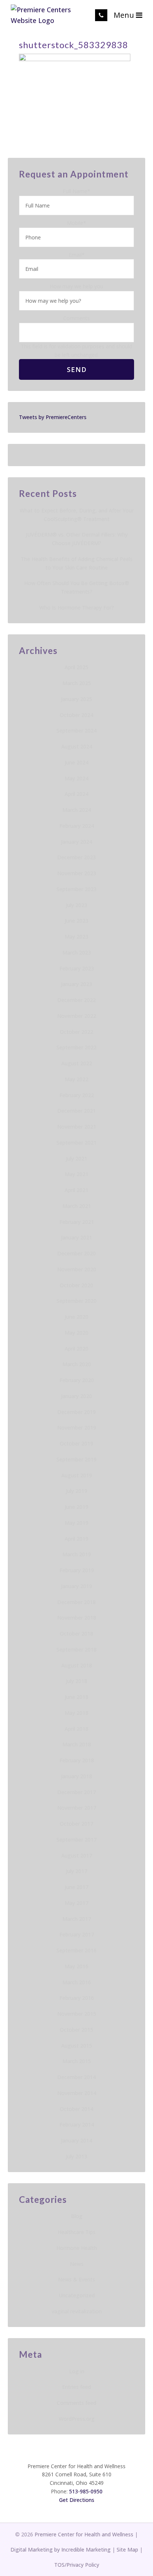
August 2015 (77, 2046)
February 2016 (77, 1998)
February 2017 (77, 1934)
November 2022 (77, 1016)
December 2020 (76, 1253)
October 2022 (76, 1032)
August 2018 (77, 1665)
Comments (76, 318)
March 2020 (77, 1364)
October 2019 (76, 1443)
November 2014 (77, 2093)
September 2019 (76, 1459)
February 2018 (77, 1760)
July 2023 (76, 905)
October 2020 (76, 1285)
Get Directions (77, 2500)
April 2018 (76, 1729)
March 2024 (77, 810)
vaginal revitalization (77, 2311)
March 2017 (77, 1919)
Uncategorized (77, 2295)
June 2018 (76, 1697)
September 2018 (76, 1649)
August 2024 (77, 746)
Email (77, 255)
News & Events (76, 2279)
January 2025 (76, 699)
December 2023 (76, 857)
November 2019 (77, 1428)
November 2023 (77, 873)
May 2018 (76, 1713)
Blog (77, 2216)
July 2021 (76, 1158)
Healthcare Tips (76, 2232)
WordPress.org (77, 2419)
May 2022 (76, 1079)
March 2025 (77, 683)
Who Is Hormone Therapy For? (77, 608)
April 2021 (76, 1190)
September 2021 (76, 1143)
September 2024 (76, 731)
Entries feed (76, 2387)
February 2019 (77, 1570)
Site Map (127, 2550)
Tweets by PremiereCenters (53, 417)
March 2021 (77, 1206)
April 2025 (76, 667)
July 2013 (76, 2156)
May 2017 (76, 1903)
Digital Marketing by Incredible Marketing (61, 2550)
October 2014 (76, 2109)
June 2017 (76, 1887)
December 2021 (76, 1111)
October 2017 (76, 1824)
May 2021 (76, 1174)
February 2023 (77, 968)
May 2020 (76, 1333)
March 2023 (77, 952)
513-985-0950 (86, 2491)
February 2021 (77, 1222)
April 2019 (76, 1539)
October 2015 (76, 2030)
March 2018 (77, 1744)
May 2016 (76, 1966)
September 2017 (76, 1840)
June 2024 (76, 762)
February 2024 (77, 826)
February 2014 (77, 2124)
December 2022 (76, 1000)
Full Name (76, 191)
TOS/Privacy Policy (77, 2565)
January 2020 (76, 1396)
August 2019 (77, 1475)
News (77, 2264)
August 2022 (77, 1063)
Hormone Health (77, 2248)
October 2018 (76, 1634)
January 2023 (76, 984)
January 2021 (76, 1237)
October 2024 (76, 715)
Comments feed (76, 2403)
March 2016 (77, 1982)
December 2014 (76, 2077)
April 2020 (76, 1349)
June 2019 (76, 1507)
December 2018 (76, 1602)
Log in (77, 2371)
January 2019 (76, 1586)
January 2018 (76, 1776)
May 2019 (76, 1523)
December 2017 (76, 1792)
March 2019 (77, 1554)
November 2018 (77, 1618)
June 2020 (76, 1317)
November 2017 (77, 1808)
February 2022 (77, 1095)
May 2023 (76, 937)
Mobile (76, 223)
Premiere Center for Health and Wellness (84, 2534)
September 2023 (76, 889)
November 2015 (77, 2014)
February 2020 (77, 1380)
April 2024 (76, 794)
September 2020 (76, 1301)
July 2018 (76, 1681)
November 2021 (77, 1127)
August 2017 (77, 1855)
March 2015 (77, 2061)
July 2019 (76, 1491)
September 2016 (76, 1950)
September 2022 (76, 1047)
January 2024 (76, 842)
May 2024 (76, 778)
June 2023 (76, 921)
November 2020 (77, 1269)
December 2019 (76, 1412)
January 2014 (76, 2140)
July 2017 (76, 1871)
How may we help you (76, 286)
